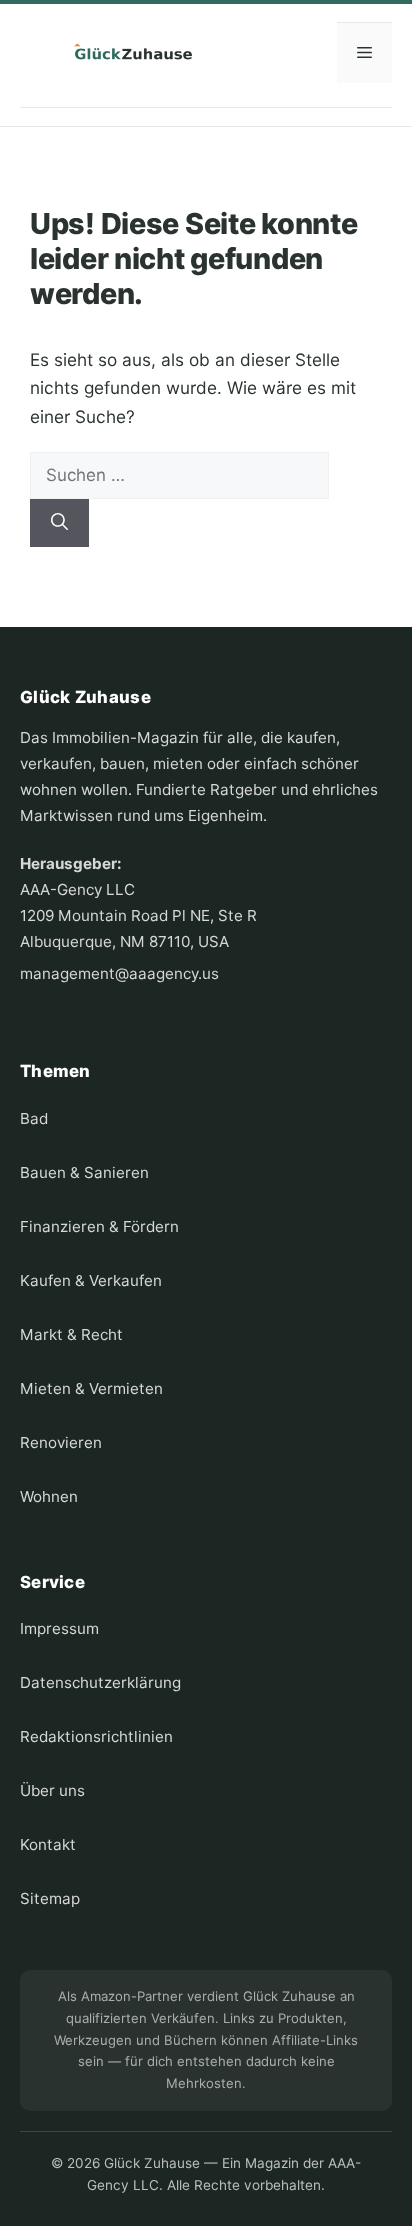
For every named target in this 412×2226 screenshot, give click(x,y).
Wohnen (49, 1496)
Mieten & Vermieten (91, 1388)
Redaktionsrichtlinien (96, 1736)
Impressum (59, 1628)
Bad (34, 1118)
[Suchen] (59, 523)
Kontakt (48, 1844)
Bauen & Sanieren (84, 1172)
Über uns (52, 1790)
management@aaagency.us (119, 973)
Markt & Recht (71, 1334)
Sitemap (50, 1898)
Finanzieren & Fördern (99, 1226)
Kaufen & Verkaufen (91, 1280)
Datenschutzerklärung (100, 1682)
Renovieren (61, 1442)
